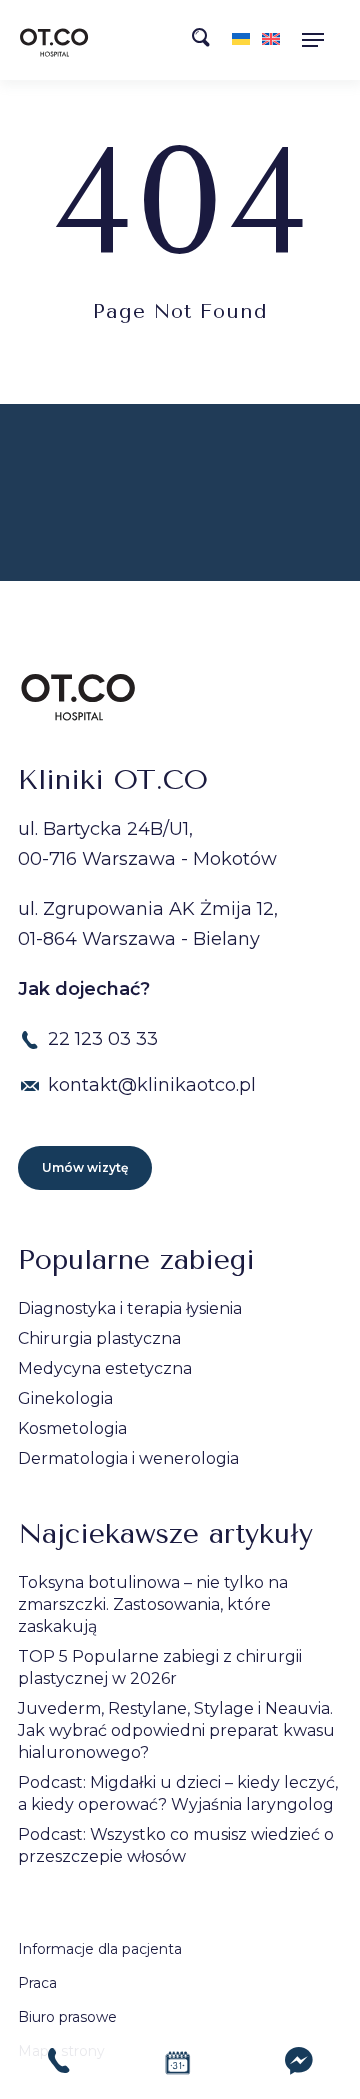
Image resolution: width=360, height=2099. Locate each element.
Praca (37, 1983)
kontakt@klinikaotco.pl (152, 1085)
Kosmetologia (72, 1428)
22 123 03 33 (103, 1039)
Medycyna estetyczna (105, 1368)
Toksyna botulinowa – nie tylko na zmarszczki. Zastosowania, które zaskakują (153, 1604)
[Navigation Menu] (319, 40)
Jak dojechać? (84, 989)
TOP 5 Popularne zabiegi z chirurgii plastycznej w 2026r (160, 1667)
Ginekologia (65, 1398)
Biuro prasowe (67, 2017)
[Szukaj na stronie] (207, 42)
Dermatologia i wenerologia (128, 1458)
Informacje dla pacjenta (100, 1949)
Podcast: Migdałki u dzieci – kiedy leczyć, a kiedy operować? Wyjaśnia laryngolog (178, 1793)
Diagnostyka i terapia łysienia (130, 1308)
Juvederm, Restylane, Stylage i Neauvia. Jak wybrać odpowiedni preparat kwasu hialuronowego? (176, 1730)
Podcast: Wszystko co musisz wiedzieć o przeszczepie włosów (176, 1845)
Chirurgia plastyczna (99, 1338)
